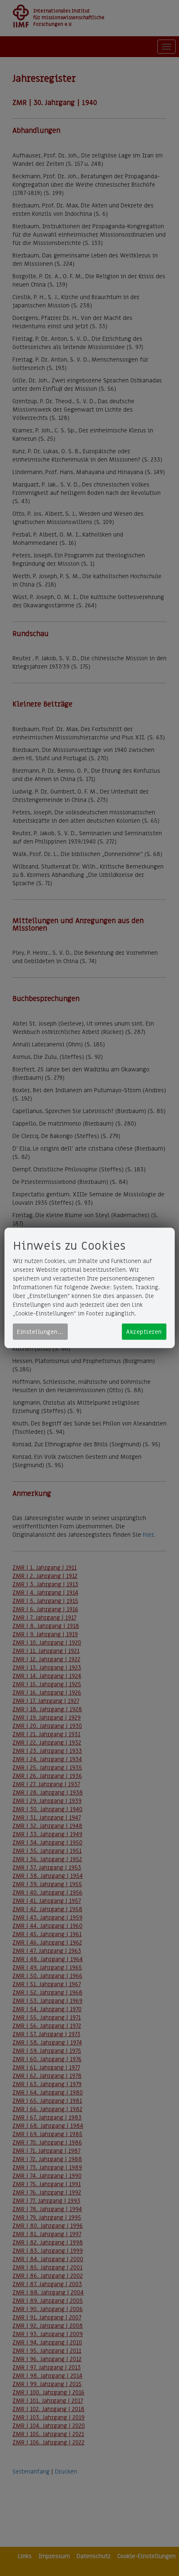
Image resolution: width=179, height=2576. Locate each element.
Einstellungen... (40, 1332)
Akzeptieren (144, 1332)
